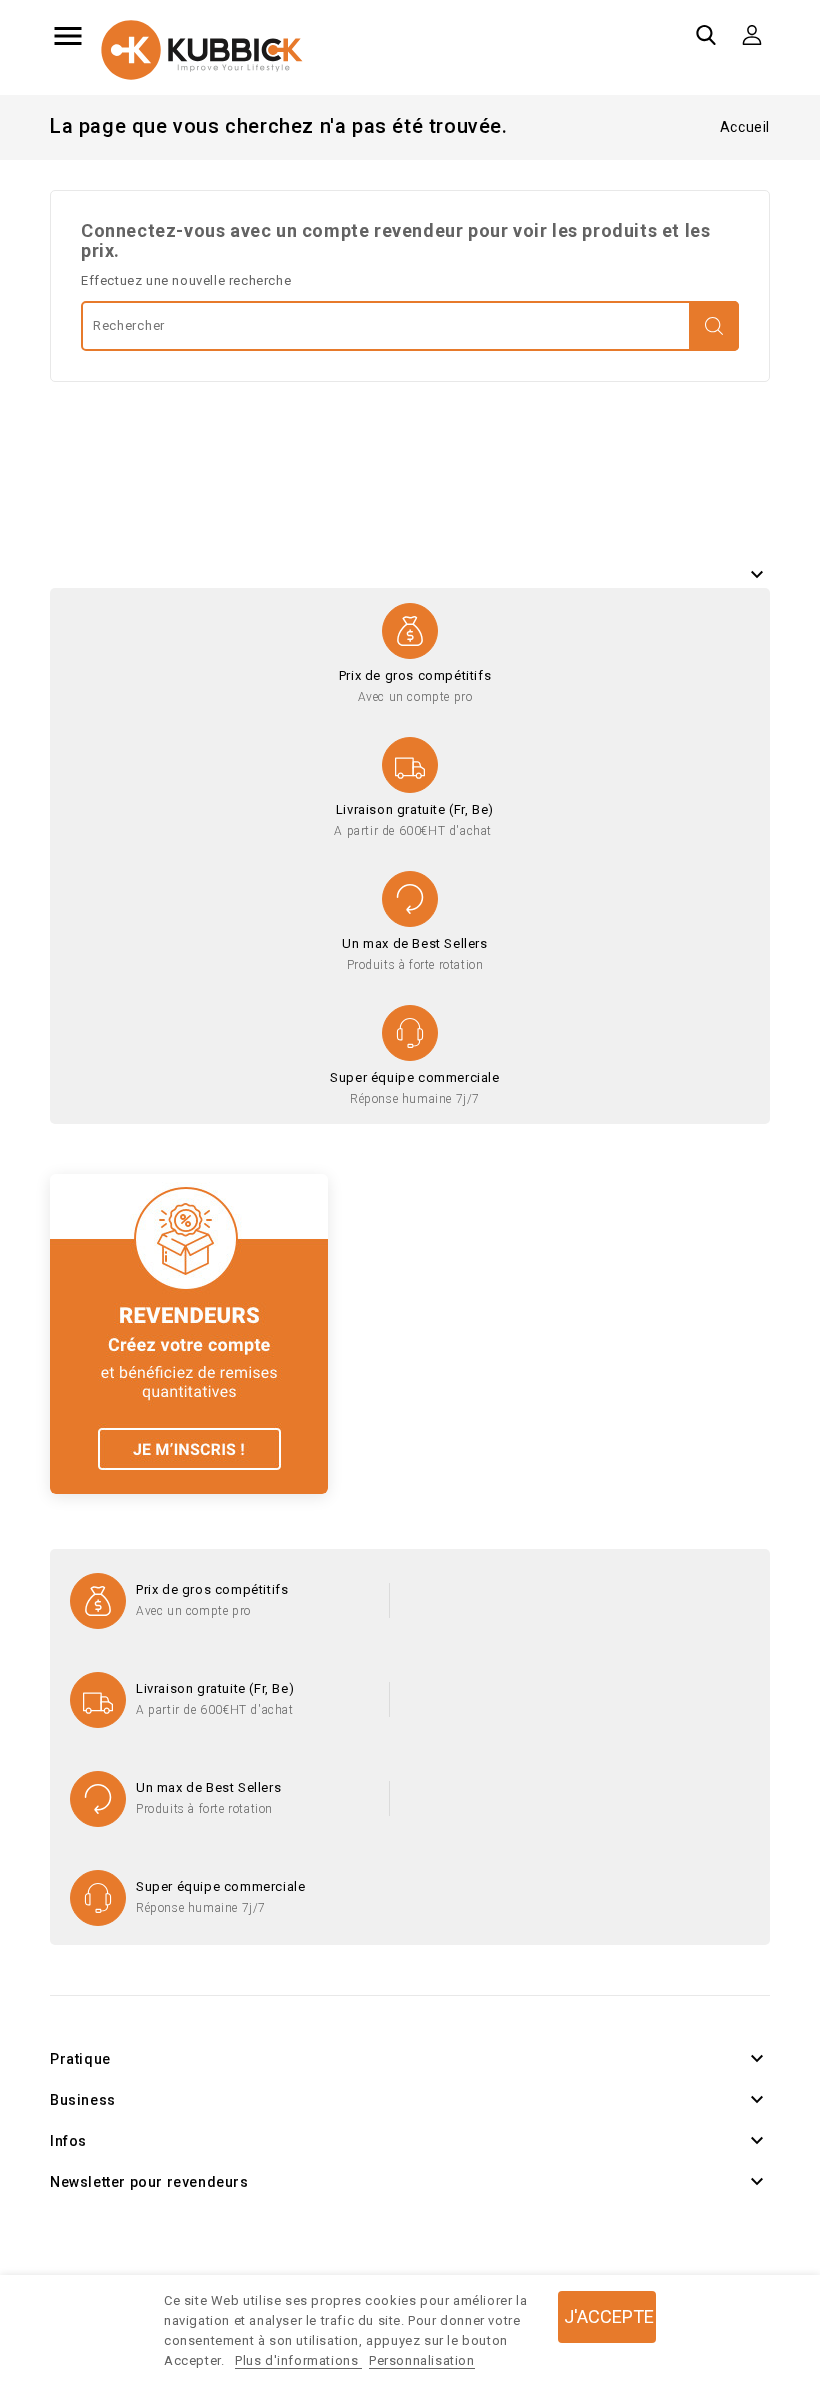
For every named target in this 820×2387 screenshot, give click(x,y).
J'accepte (609, 2316)
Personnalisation (422, 2360)
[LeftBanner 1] (189, 1332)
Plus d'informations (298, 2360)
